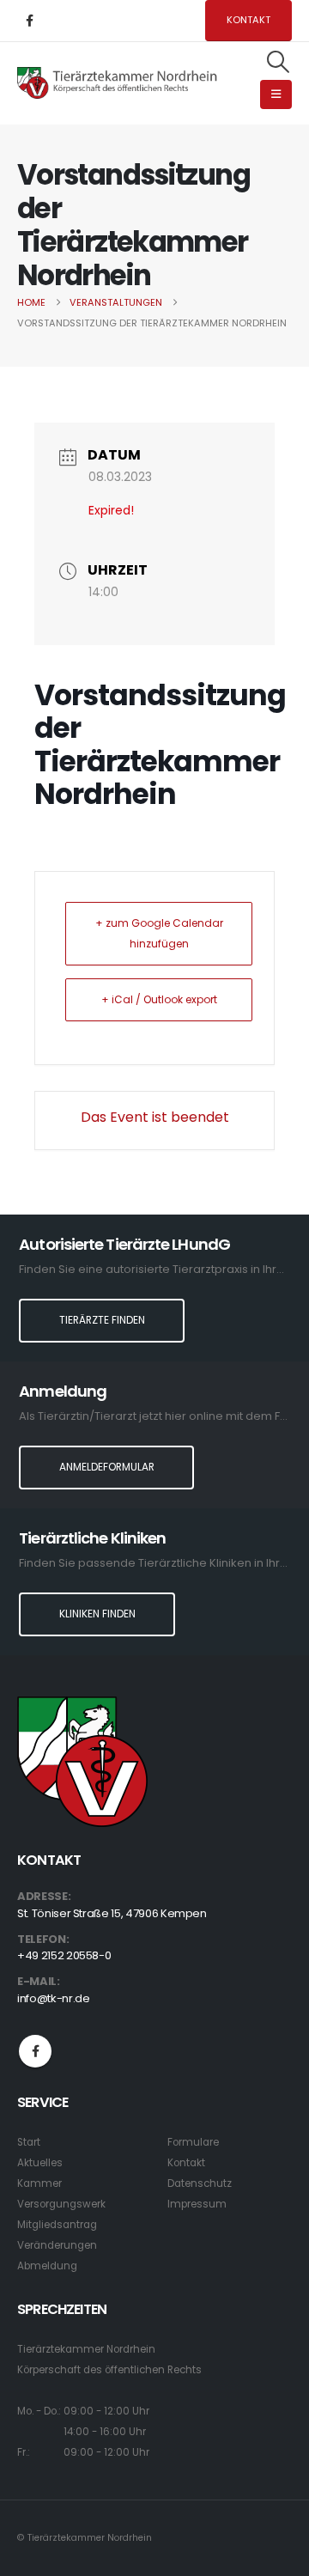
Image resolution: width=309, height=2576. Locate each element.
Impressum (197, 2204)
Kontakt (248, 20)
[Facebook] (29, 21)
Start (29, 2142)
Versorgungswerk (61, 2204)
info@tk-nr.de (53, 1998)
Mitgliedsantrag (57, 2225)
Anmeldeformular (107, 1467)
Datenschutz (200, 2183)
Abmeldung (47, 2266)
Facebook (35, 2051)
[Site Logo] (118, 82)
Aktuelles (40, 2163)
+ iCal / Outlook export (159, 999)
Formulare (193, 2142)
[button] (279, 62)
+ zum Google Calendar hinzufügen (159, 933)
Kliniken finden (97, 1614)
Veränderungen (57, 2245)
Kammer (39, 2183)
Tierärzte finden (102, 1320)
